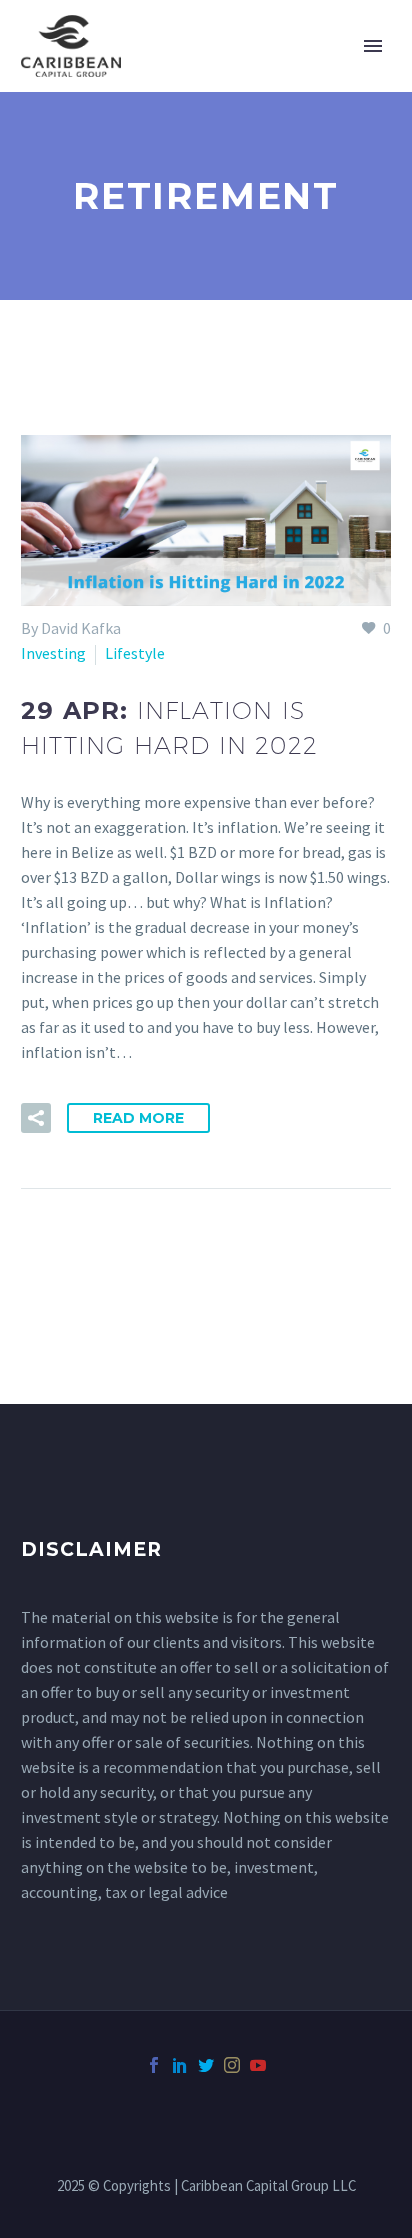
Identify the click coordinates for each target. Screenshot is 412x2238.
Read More (138, 1118)
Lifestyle (135, 653)
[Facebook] (154, 2065)
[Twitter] (206, 2065)
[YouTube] (258, 2065)
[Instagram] (232, 2065)
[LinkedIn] (180, 2065)
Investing (53, 653)
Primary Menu (373, 46)
